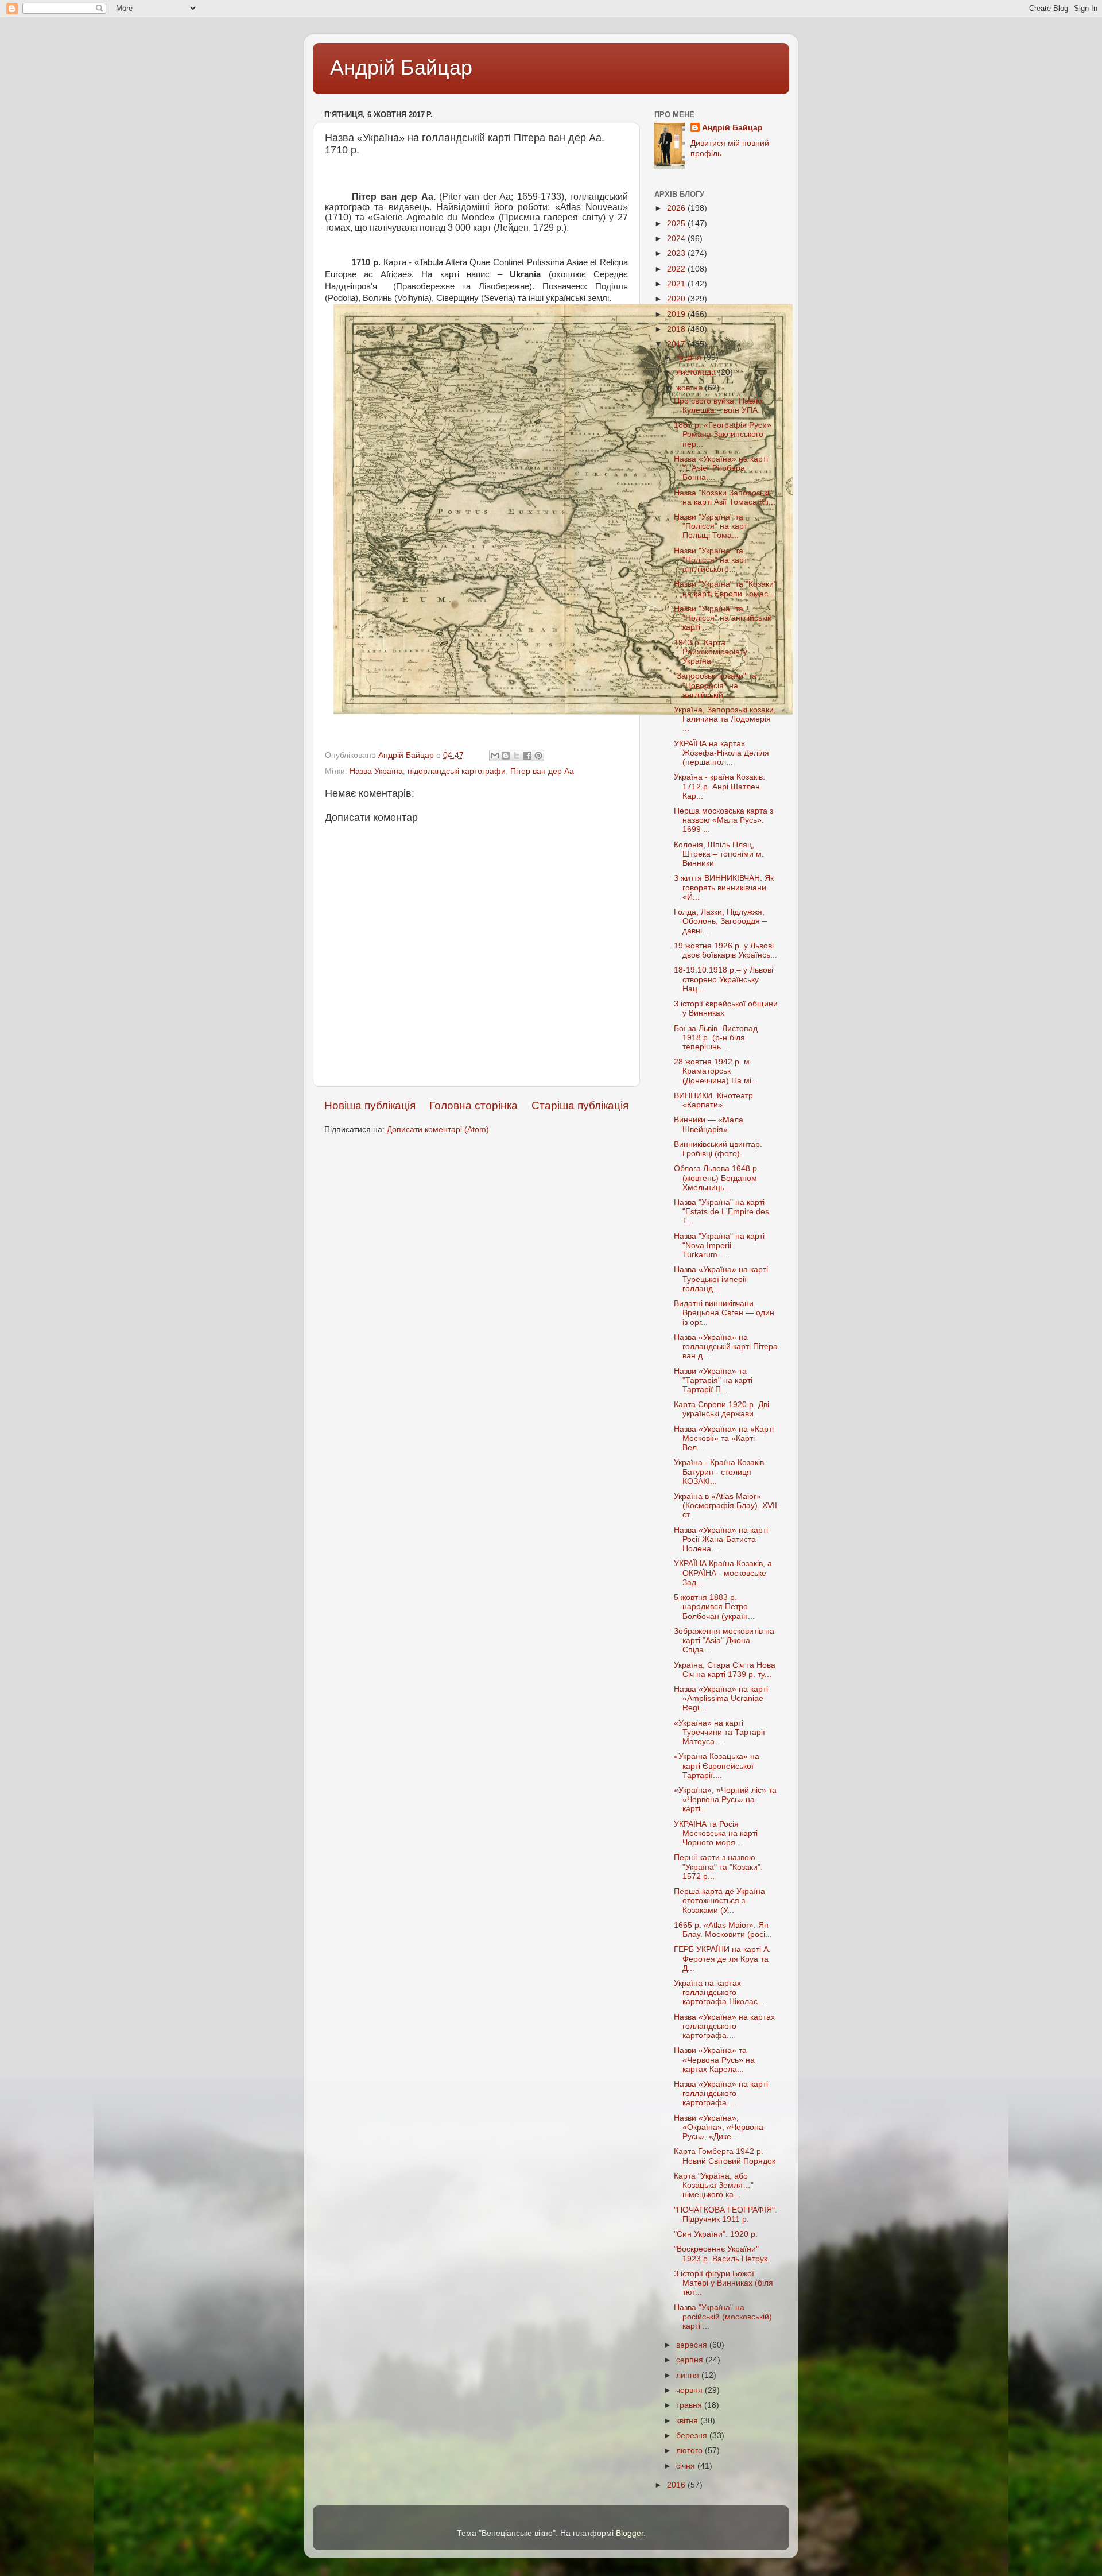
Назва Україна (376, 771)
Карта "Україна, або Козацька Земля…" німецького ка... (714, 2185)
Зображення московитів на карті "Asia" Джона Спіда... (724, 1640)
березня (693, 2436)
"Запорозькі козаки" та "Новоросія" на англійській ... (715, 685)
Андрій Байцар (401, 67)
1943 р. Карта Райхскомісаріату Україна (711, 652)
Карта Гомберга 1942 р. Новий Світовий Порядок (725, 2156)
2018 (677, 329)
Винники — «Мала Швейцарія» (709, 1124)
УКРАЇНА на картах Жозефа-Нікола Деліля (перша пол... (721, 753)
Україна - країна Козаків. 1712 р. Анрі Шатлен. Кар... (719, 786)
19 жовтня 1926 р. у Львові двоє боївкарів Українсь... (725, 950)
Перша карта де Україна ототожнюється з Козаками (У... (719, 1901)
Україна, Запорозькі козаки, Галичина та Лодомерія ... (725, 719)
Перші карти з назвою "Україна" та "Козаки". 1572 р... (718, 1867)
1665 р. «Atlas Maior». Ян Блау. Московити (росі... (723, 1930)
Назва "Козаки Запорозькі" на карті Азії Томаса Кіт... (725, 497)
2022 (677, 269)
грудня (690, 357)
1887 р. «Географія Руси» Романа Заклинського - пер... (723, 434)
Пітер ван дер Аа (542, 771)
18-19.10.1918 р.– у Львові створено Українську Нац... (723, 979)
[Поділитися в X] (517, 756)
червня (690, 2390)
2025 (677, 224)
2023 (677, 253)
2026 (677, 208)
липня (689, 2375)
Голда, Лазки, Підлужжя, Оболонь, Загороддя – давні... (720, 921)
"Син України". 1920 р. (716, 2234)
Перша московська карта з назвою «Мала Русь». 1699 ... (723, 820)
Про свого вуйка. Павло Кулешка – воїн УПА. (718, 406)
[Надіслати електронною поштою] (495, 756)
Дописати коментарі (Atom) (438, 1130)
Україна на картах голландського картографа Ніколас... (719, 1992)
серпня (691, 2360)
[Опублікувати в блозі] (506, 756)
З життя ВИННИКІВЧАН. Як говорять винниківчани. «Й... (724, 887)
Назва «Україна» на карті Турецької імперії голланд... (721, 1279)
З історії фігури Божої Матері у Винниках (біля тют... (723, 2283)
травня (690, 2405)
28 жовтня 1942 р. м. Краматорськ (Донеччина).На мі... (716, 1071)
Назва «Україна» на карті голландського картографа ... (721, 2093)
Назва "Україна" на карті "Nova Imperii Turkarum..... (719, 1246)
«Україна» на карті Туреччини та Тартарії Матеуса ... (719, 1732)
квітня (688, 2421)
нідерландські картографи (457, 771)
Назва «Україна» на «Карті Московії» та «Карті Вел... (724, 1438)
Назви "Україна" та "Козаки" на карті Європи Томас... (725, 589)
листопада (697, 372)
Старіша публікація (580, 1105)
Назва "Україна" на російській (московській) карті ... (723, 2317)
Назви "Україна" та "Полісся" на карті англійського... (711, 560)
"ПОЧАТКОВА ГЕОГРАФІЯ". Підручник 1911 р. (725, 2215)
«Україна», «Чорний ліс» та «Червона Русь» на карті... (725, 1800)
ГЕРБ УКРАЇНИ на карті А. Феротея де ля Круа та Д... (722, 1959)
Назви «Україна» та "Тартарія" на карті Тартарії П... (713, 1380)
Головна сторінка (474, 1105)
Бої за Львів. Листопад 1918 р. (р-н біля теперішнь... (716, 1038)
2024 (677, 239)
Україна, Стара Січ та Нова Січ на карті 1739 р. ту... (725, 1670)
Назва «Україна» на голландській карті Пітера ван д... (726, 1347)
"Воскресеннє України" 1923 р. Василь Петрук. (722, 2254)
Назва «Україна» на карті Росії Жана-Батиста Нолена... (721, 1539)
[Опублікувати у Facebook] (527, 756)
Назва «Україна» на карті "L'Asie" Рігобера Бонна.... (721, 468)
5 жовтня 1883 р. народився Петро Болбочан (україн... (714, 1607)
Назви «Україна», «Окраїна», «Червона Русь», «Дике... (719, 2127)
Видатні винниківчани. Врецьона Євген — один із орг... (724, 1313)
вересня (693, 2345)
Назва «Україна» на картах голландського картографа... (724, 2026)
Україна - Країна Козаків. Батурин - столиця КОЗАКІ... (720, 1472)
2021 (677, 284)
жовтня (690, 388)
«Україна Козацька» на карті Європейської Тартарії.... (717, 1766)
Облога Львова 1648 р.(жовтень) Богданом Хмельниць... (717, 1178)
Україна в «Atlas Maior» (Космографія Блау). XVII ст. (725, 1506)
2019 (677, 314)
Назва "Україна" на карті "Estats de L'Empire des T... (721, 1212)
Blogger (630, 2533)
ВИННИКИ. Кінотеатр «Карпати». (713, 1100)
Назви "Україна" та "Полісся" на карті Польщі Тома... (711, 526)
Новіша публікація (370, 1105)
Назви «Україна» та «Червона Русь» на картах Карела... (714, 2060)
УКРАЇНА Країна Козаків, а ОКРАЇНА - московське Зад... (723, 1573)
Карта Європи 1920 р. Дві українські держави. (721, 1409)
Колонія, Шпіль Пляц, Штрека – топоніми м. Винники (719, 854)
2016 (677, 2485)
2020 (677, 299)
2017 (677, 344)
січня (687, 2466)
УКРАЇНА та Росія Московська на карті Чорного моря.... (716, 1833)
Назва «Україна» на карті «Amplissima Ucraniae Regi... (721, 1698)
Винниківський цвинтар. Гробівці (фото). (718, 1149)
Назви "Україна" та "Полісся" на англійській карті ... (723, 618)
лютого (690, 2451)
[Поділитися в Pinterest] (538, 756)
